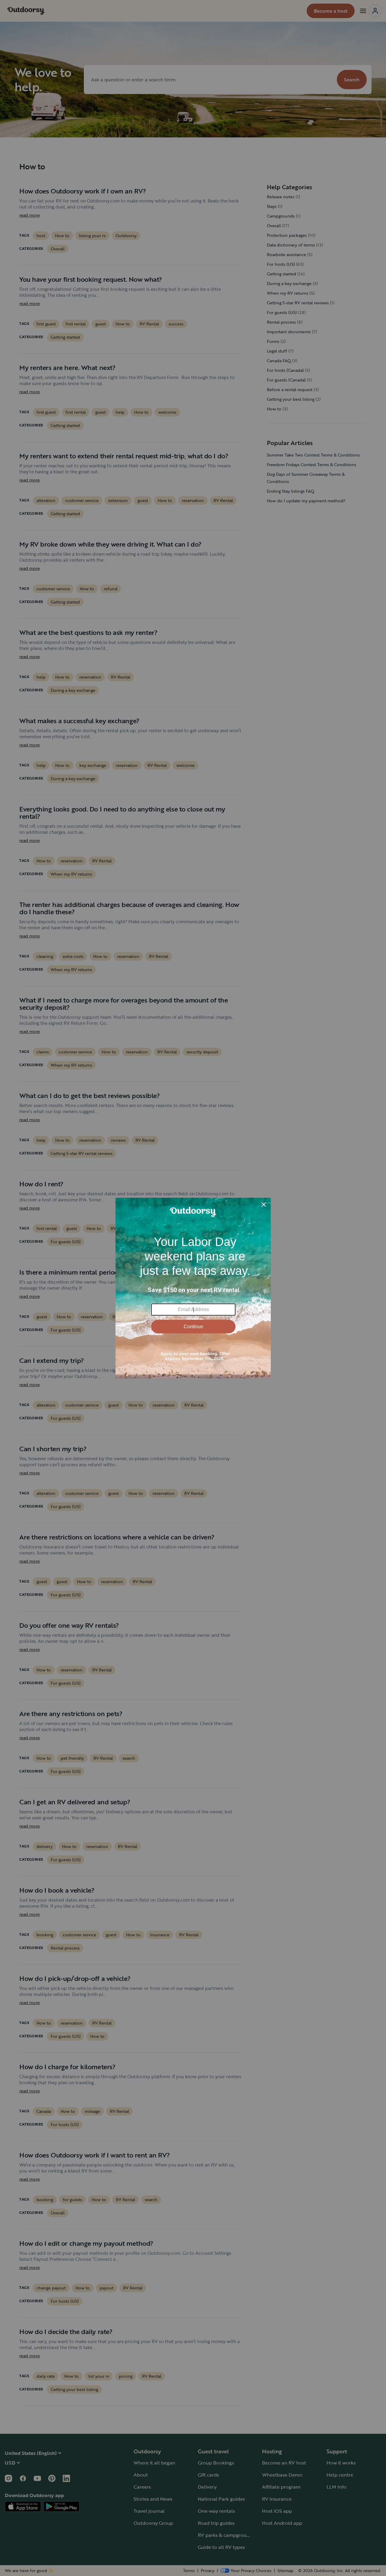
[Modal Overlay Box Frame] (193, 1288)
